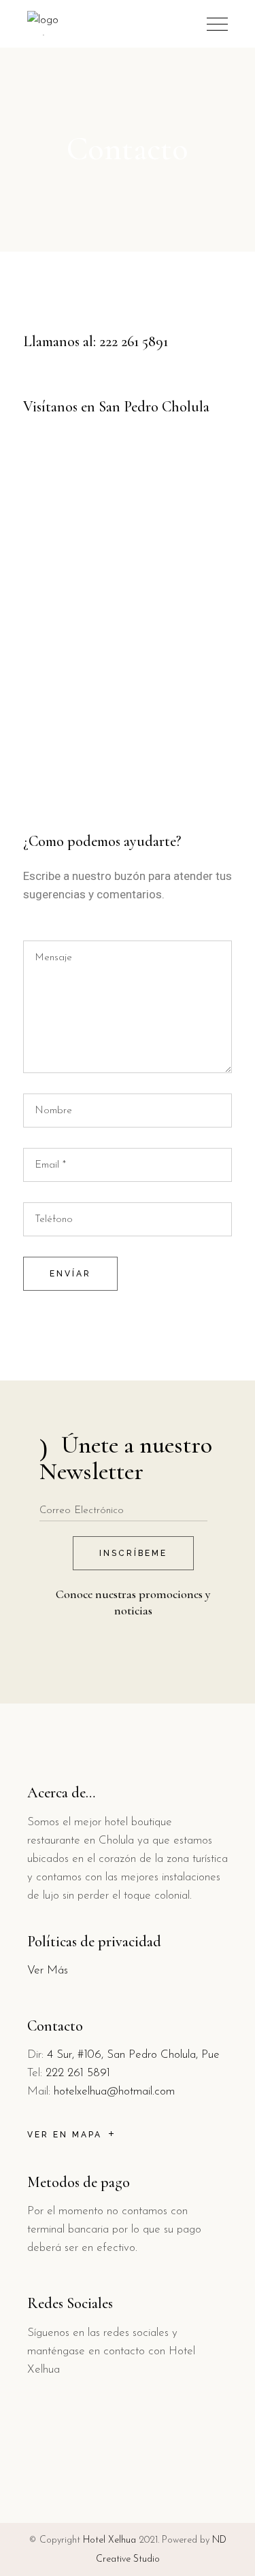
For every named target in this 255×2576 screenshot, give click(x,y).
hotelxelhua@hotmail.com (114, 2091)
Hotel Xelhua (109, 2540)
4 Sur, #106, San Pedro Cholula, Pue (133, 2055)
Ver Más (48, 1970)
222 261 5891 (134, 341)
